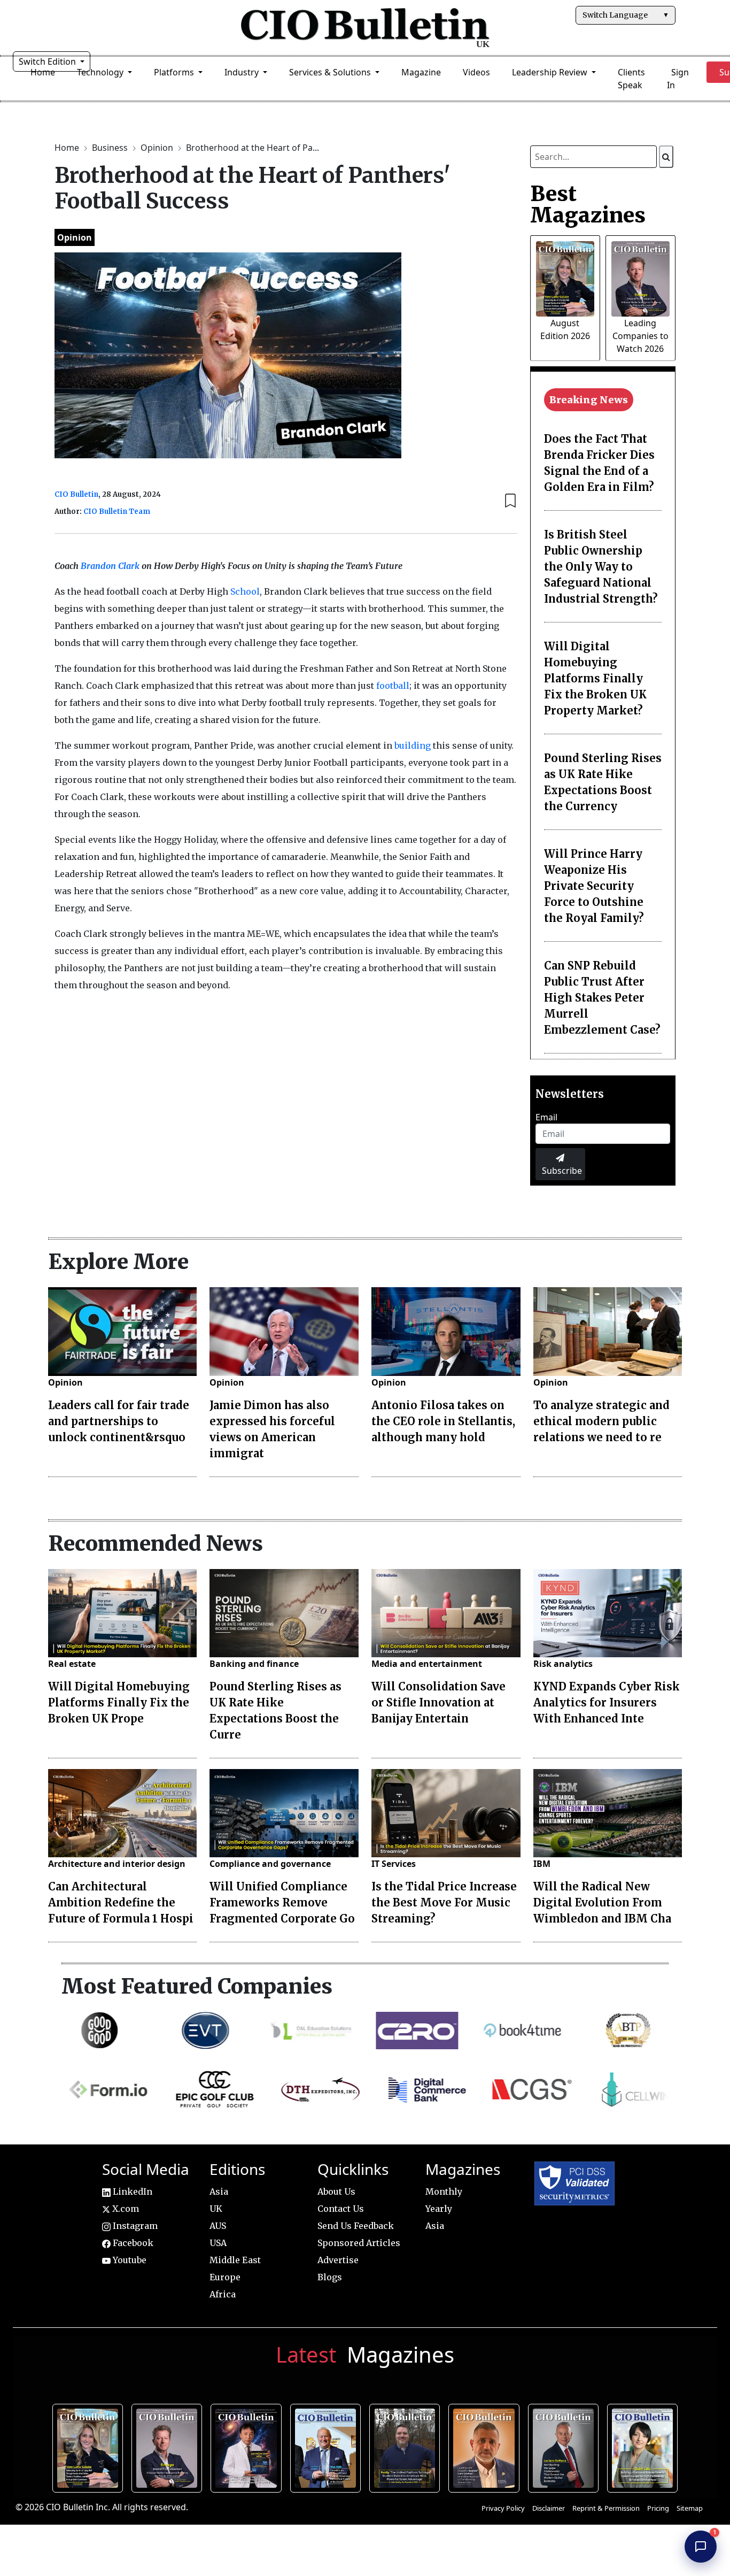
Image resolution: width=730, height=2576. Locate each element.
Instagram (134, 2226)
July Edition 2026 (249, 2447)
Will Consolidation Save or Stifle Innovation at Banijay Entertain (438, 1702)
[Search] (666, 157)
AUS (218, 2226)
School (245, 591)
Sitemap (690, 2508)
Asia (219, 2191)
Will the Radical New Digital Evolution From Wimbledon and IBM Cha (602, 1902)
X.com (125, 2209)
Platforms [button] (175, 72)
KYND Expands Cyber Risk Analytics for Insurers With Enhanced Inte (607, 1702)
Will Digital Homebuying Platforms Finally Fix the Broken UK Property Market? (595, 678)
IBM (542, 1864)
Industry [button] (243, 72)
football (393, 686)
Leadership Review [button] (551, 72)
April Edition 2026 (645, 2447)
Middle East (235, 2260)
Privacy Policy (503, 2508)
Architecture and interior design (117, 1864)
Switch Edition (48, 61)
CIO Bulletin (76, 494)
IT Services (394, 1864)
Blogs (330, 2277)
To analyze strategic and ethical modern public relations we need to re (601, 1421)
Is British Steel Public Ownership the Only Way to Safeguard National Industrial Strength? (601, 567)
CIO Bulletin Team (117, 512)
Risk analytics (563, 1664)
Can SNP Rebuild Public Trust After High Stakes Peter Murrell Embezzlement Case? (602, 998)
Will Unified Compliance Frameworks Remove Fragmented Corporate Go (282, 1902)
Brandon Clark (110, 566)
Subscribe (562, 1171)
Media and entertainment (427, 1664)
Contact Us (341, 2209)
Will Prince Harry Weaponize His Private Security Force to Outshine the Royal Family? (594, 886)
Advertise (338, 2260)
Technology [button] (101, 72)
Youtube (129, 2260)
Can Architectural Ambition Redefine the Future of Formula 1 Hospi (121, 1902)
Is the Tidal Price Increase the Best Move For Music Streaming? (444, 1902)
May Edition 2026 (566, 2447)
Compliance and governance (270, 1864)
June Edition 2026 (407, 2447)
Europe (225, 2277)
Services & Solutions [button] (331, 72)
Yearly (439, 2209)
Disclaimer (549, 2508)
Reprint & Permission (606, 2508)
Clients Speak (631, 79)
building (413, 745)
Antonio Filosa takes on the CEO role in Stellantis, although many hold (443, 1421)
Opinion (158, 148)
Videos (476, 72)
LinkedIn (131, 2191)
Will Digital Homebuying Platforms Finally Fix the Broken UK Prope (119, 1702)
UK (216, 2209)
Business (111, 148)
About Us (336, 2191)
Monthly (444, 2191)
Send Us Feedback (356, 2226)
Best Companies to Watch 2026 (328, 2447)
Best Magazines (588, 204)
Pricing (658, 2508)
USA (218, 2243)
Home (43, 72)
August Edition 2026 (90, 2447)
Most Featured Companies (197, 1986)
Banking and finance (254, 1664)
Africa (223, 2294)
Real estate (72, 1664)
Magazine (421, 72)
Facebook (132, 2243)
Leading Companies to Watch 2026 (640, 336)
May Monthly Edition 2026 (486, 2447)
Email (546, 1117)
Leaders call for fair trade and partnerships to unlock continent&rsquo (119, 1421)
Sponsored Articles (359, 2243)
